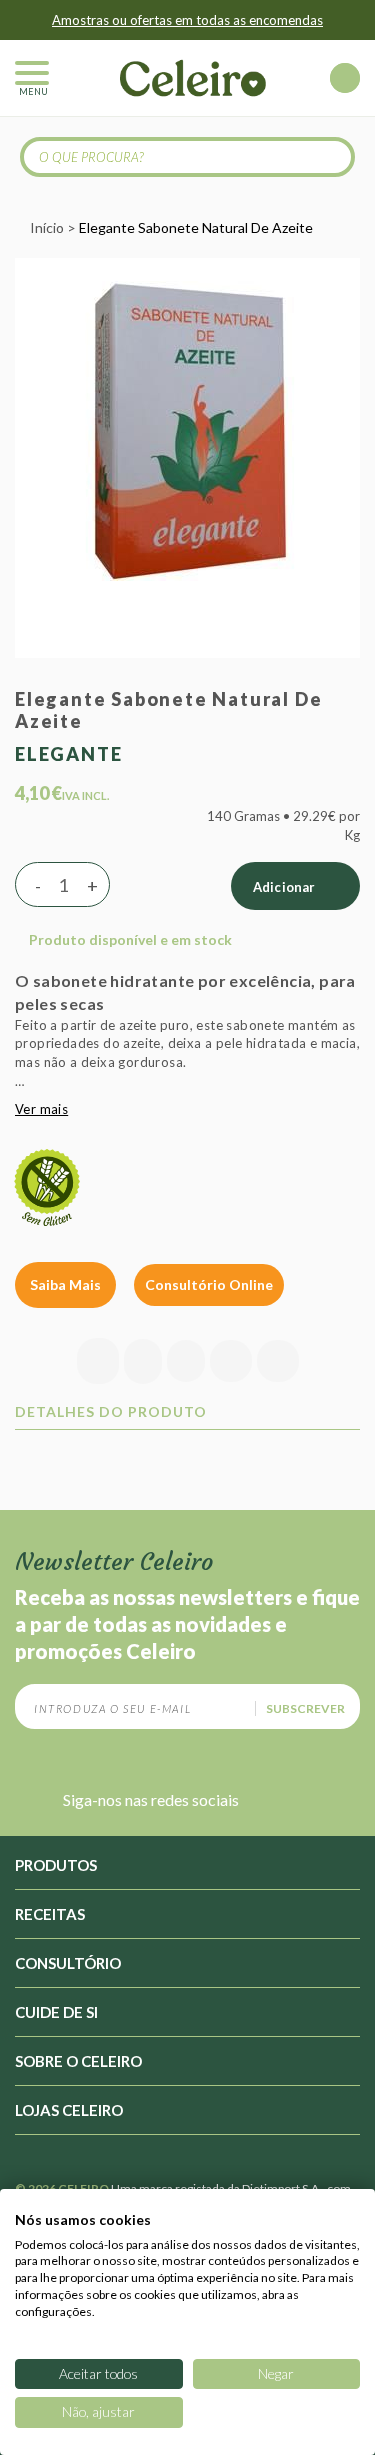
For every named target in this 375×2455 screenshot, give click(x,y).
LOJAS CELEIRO (69, 2110)
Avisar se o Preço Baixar (100, 1361)
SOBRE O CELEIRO (78, 2061)
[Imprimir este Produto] (278, 1362)
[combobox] (187, 157)
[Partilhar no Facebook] (186, 1362)
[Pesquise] (329, 156)
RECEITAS (50, 1914)
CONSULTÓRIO (68, 1963)
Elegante (68, 754)
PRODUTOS (56, 1865)
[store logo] (193, 78)
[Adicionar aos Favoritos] (143, 1361)
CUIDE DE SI (56, 2012)
